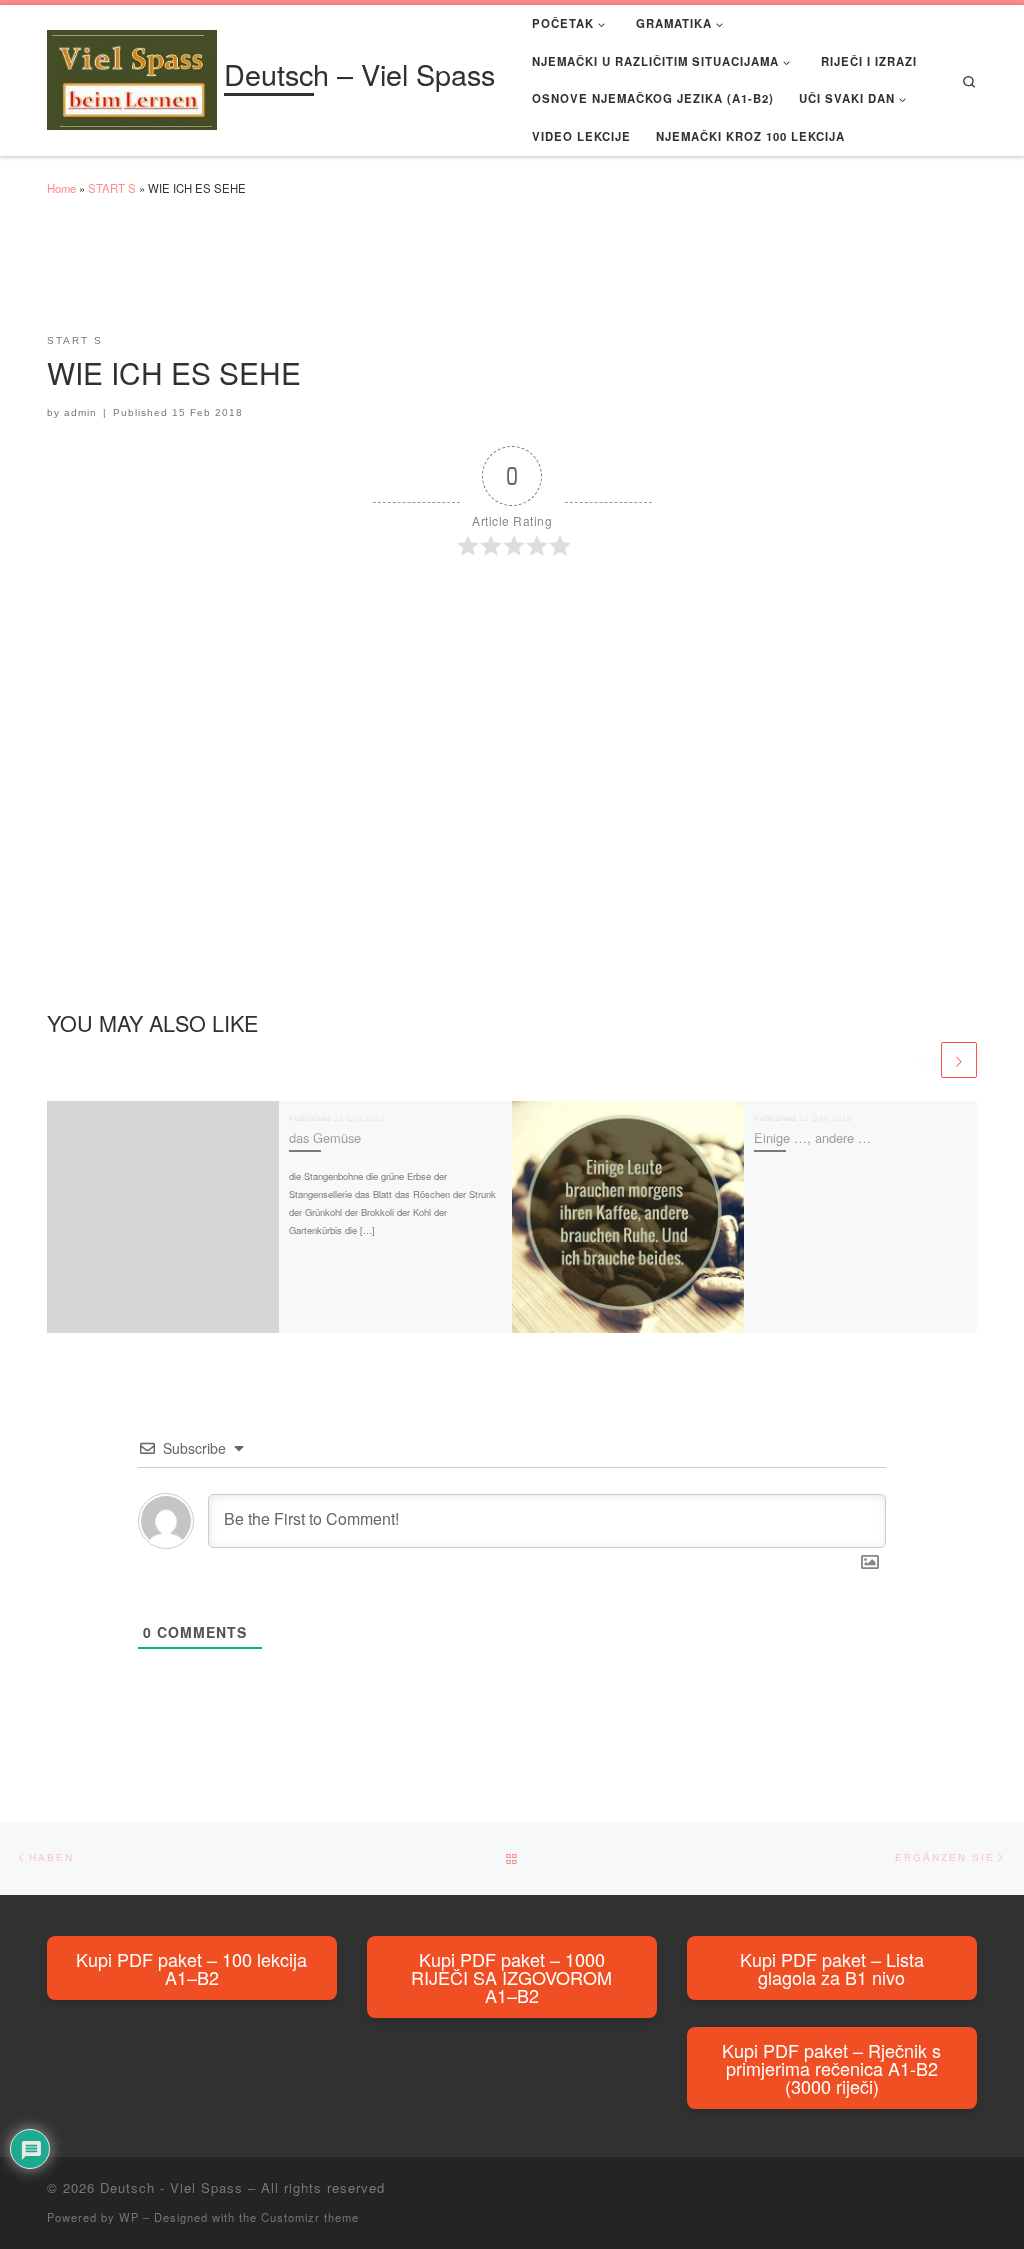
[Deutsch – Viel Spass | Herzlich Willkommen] (132, 75)
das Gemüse (325, 1137)
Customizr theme (310, 2217)
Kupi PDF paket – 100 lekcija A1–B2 (191, 1968)
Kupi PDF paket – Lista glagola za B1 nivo (832, 1968)
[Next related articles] (959, 1060)
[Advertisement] (411, 274)
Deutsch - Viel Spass (171, 2187)
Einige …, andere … (812, 1137)
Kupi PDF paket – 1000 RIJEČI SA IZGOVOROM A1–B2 (511, 1977)
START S (112, 188)
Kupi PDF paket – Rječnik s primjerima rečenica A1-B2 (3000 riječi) (831, 2068)
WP (129, 2217)
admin (80, 412)
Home (61, 188)
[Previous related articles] (920, 1060)
